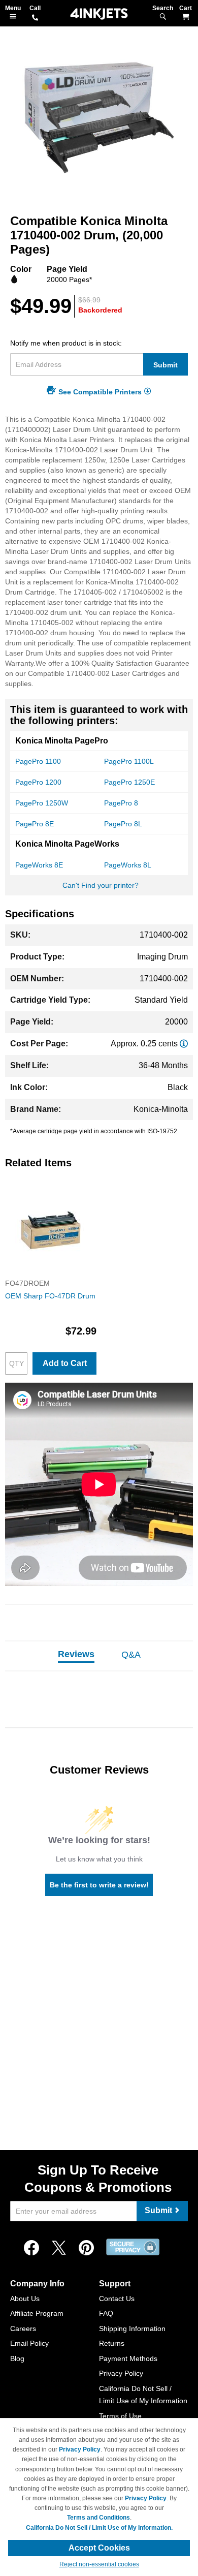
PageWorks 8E (39, 865)
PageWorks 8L (128, 865)
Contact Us (117, 2299)
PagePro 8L (123, 824)
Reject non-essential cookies (99, 2564)
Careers (23, 2329)
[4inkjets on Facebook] (31, 2248)
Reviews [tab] (76, 1654)
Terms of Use (120, 2416)
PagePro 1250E (129, 782)
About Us (25, 2299)
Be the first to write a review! (99, 1885)
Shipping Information (132, 2329)
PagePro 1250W (42, 803)
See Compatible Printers (100, 392)
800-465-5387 (35, 18)
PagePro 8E (35, 824)
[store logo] (99, 14)
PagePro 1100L (129, 761)
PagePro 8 (121, 803)
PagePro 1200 (38, 782)
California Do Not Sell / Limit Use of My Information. (99, 2528)
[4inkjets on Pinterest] (86, 2248)
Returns (112, 2343)
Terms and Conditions (98, 2518)
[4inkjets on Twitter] (59, 2248)
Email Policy (29, 2343)
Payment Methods (128, 2358)
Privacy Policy (121, 2373)
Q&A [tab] (131, 1655)
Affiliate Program (37, 2313)
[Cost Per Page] (184, 1044)
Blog (17, 2358)
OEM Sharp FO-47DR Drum (50, 1296)
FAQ (106, 2313)
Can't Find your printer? (101, 885)
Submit (166, 365)
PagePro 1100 (38, 761)
